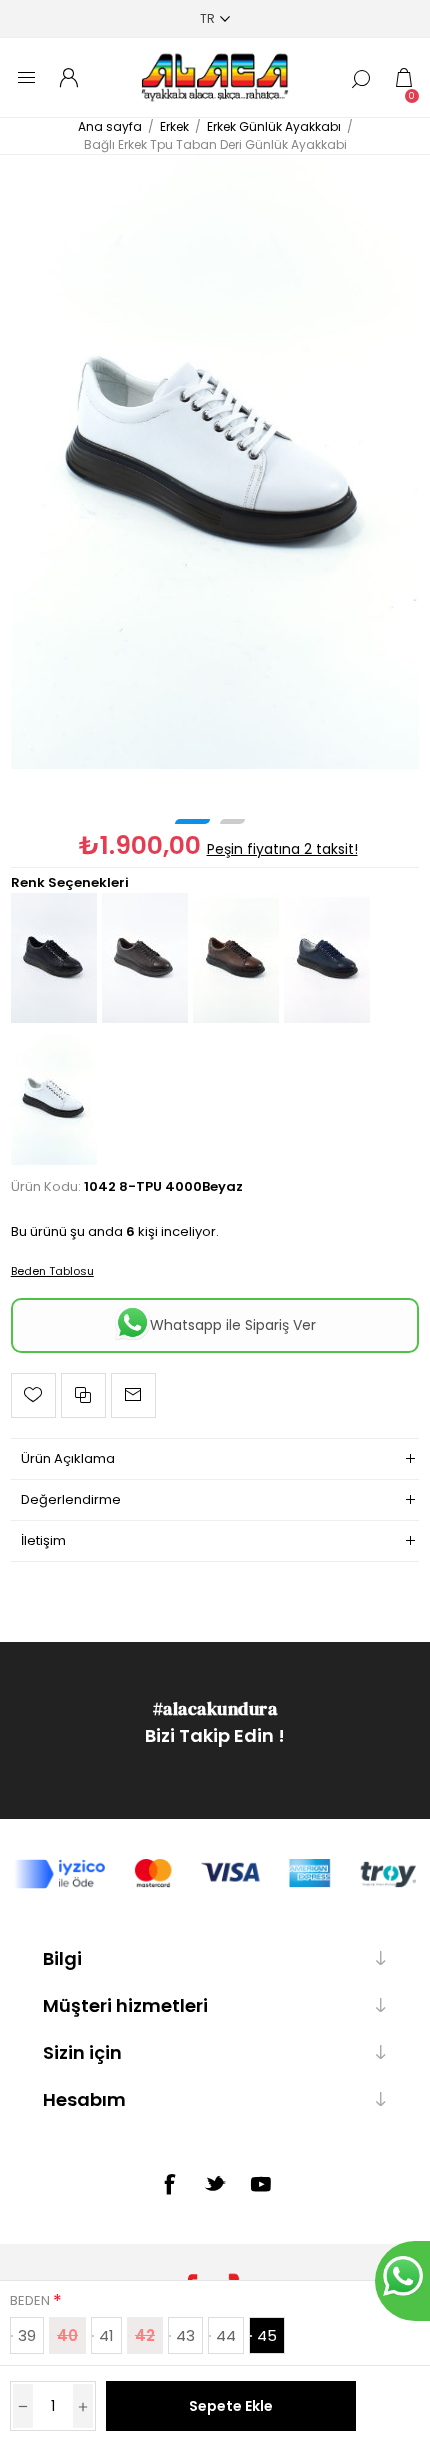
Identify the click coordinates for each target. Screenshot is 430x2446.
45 (267, 2335)
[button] (192, 821)
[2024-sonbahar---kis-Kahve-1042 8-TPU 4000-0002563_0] (145, 1018)
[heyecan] (215, 2183)
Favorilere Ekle (33, 1395)
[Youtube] (261, 2184)
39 (27, 2335)
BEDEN (31, 2300)
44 (226, 2335)
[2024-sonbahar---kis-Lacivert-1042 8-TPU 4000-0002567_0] (327, 1018)
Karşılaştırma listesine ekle (83, 1395)
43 (185, 2335)
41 (106, 2335)
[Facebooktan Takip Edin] (169, 2184)
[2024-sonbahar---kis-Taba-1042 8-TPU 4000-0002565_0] (236, 1018)
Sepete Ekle (231, 2406)
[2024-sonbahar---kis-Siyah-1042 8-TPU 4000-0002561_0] (54, 1018)
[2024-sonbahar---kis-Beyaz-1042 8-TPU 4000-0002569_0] (215, 461)
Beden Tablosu (52, 1271)
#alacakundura (215, 1708)
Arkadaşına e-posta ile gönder (133, 1395)
